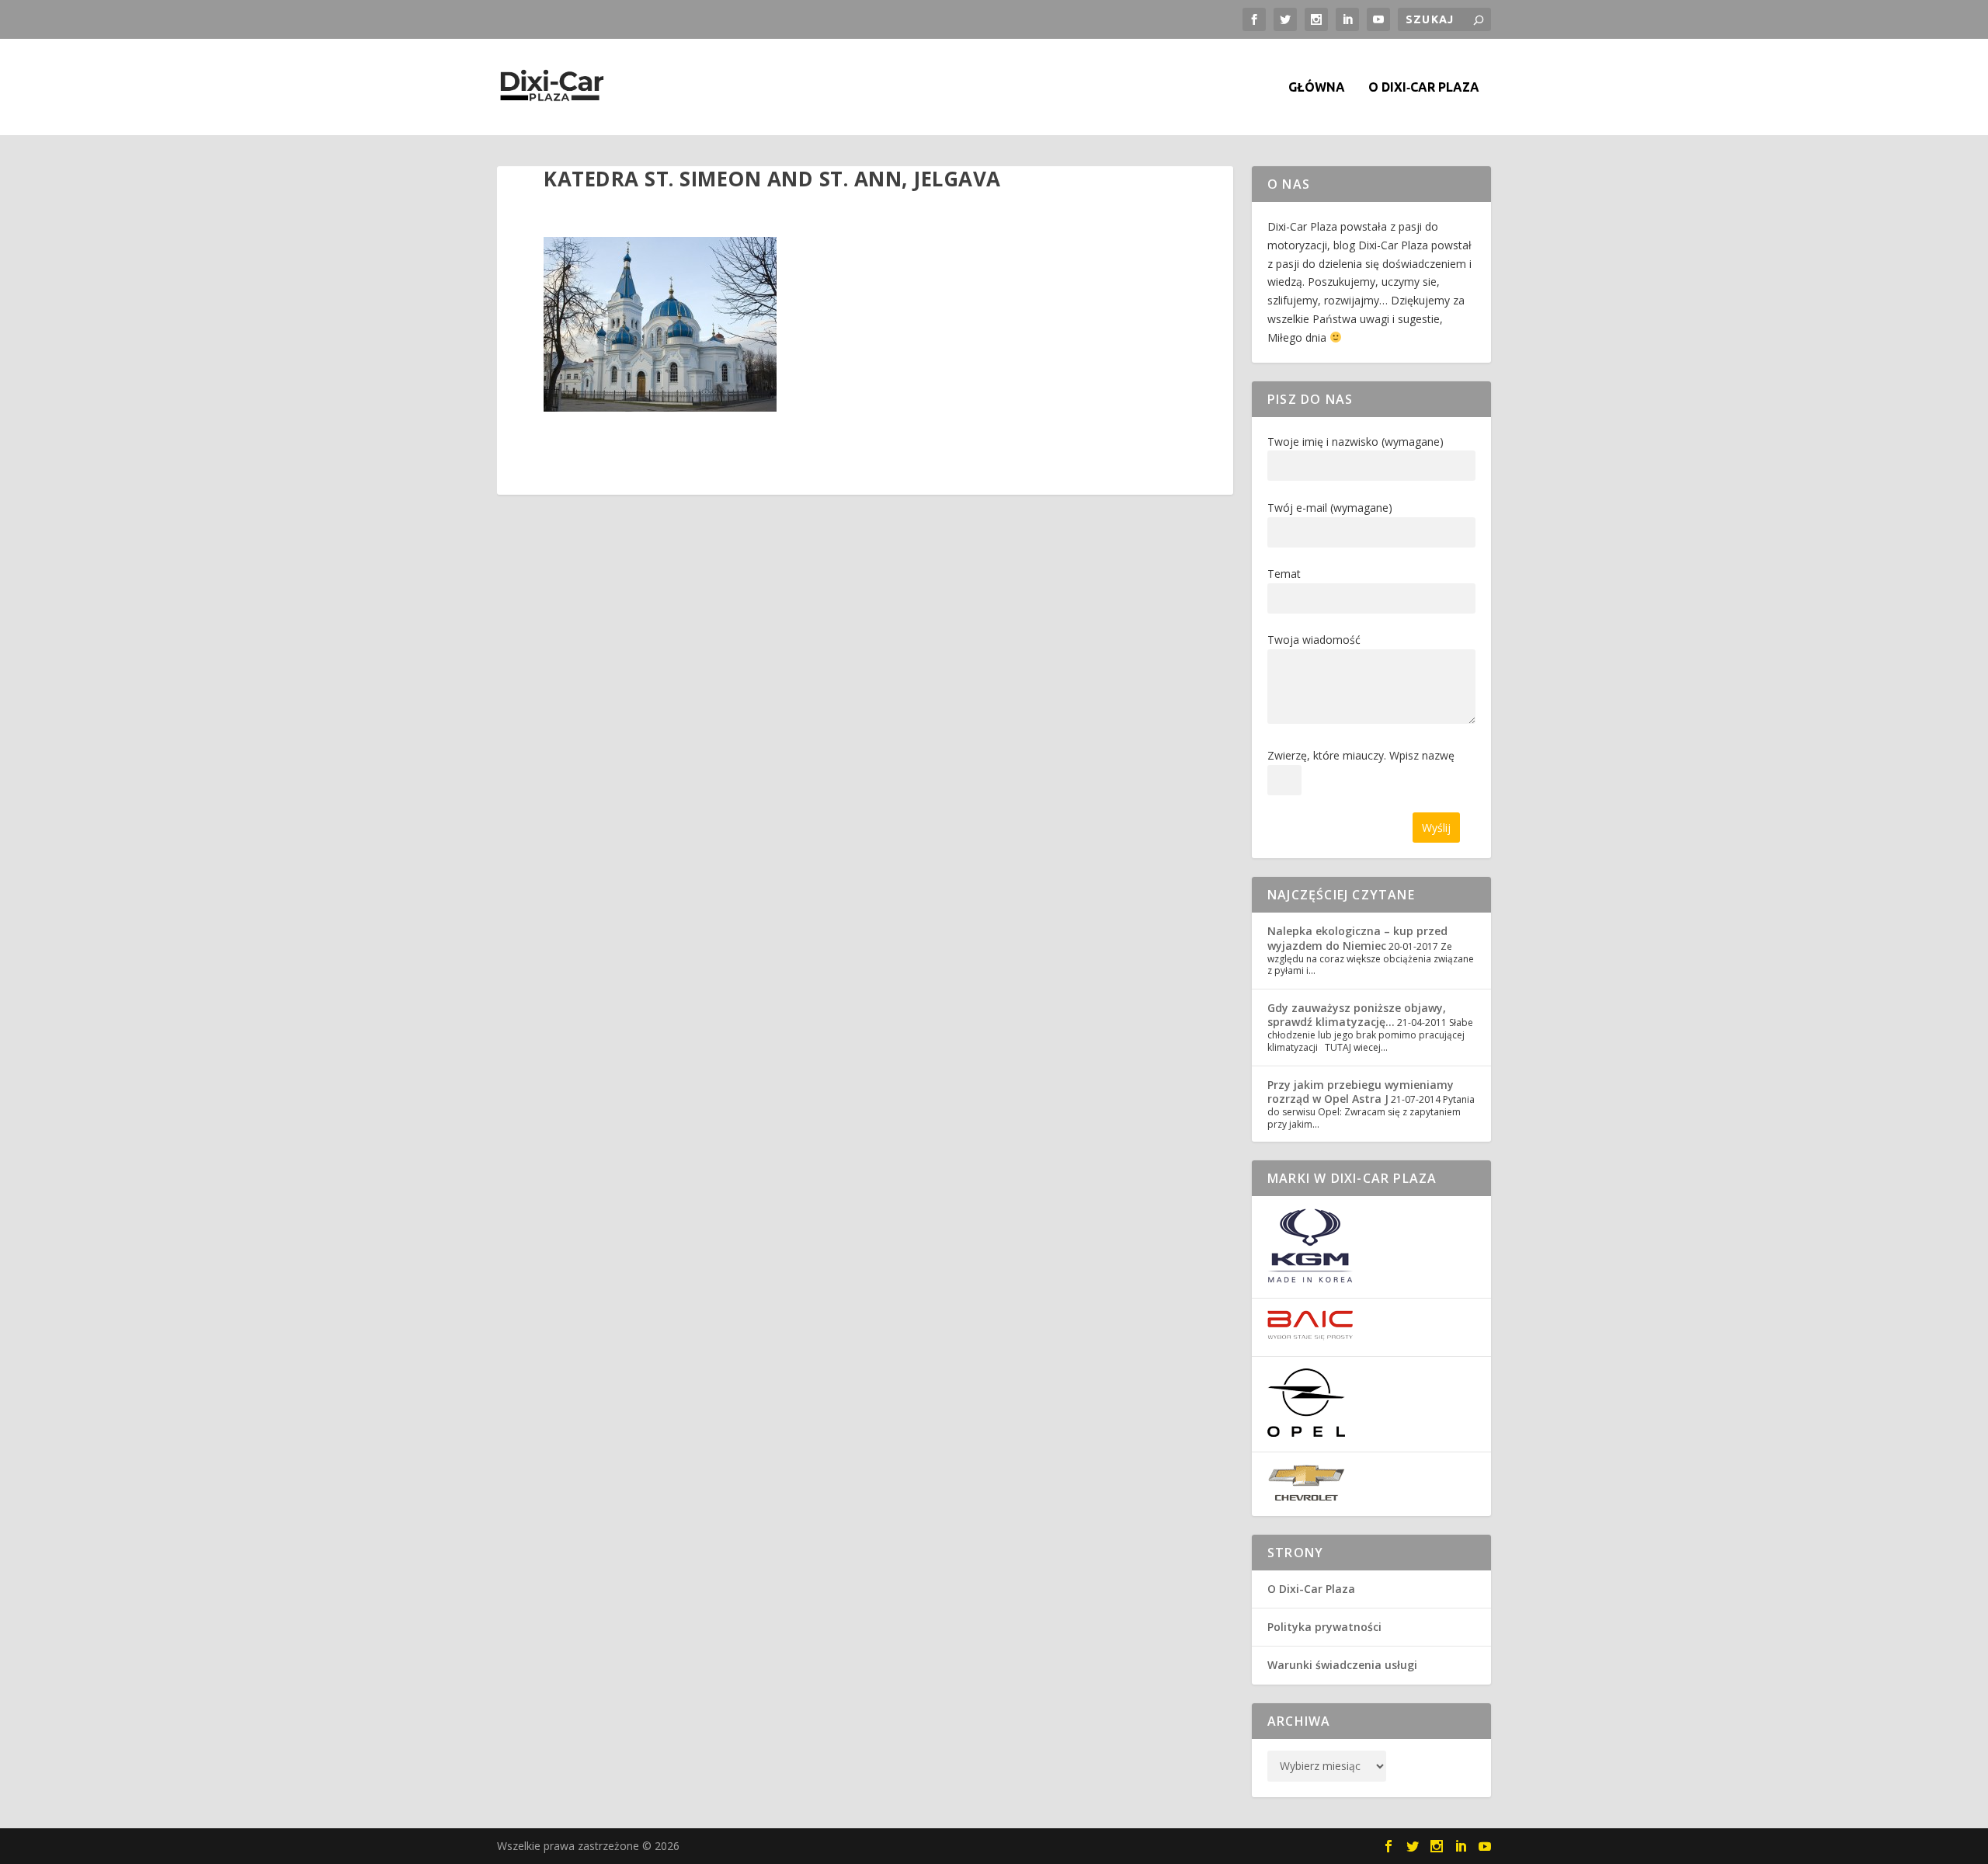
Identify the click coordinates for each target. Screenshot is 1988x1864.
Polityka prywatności (1324, 1627)
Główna (1317, 87)
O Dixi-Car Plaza (1311, 1589)
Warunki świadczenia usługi (1342, 1665)
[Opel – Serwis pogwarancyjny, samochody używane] (1306, 1433)
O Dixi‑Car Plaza (1424, 87)
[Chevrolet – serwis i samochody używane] (1306, 1497)
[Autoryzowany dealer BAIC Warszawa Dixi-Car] (1310, 1336)
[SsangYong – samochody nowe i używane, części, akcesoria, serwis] (1310, 1279)
